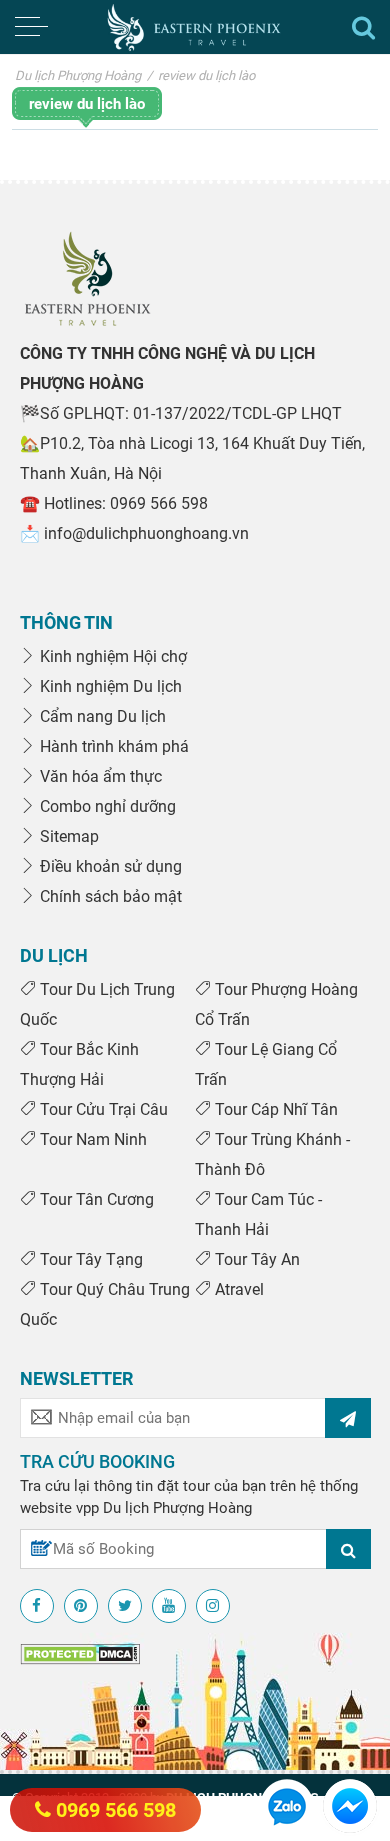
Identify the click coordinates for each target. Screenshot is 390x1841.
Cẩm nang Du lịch (101, 716)
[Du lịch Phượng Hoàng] (195, 27)
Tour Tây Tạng (89, 1259)
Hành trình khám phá (112, 746)
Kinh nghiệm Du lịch (109, 686)
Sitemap (67, 836)
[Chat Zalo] (287, 1805)
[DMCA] (80, 1653)
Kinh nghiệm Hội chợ (111, 656)
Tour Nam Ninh (91, 1139)
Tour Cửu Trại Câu (102, 1109)
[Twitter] (125, 1606)
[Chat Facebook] (350, 1805)
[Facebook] (37, 1606)
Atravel (237, 1289)
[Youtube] (169, 1606)
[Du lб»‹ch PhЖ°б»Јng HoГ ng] (87, 278)
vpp (87, 1508)
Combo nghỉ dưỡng (106, 806)
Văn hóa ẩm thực (99, 776)
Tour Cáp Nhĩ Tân (274, 1109)
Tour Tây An (255, 1259)
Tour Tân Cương (95, 1199)
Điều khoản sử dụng (109, 866)
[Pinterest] (81, 1606)
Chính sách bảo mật (109, 896)
